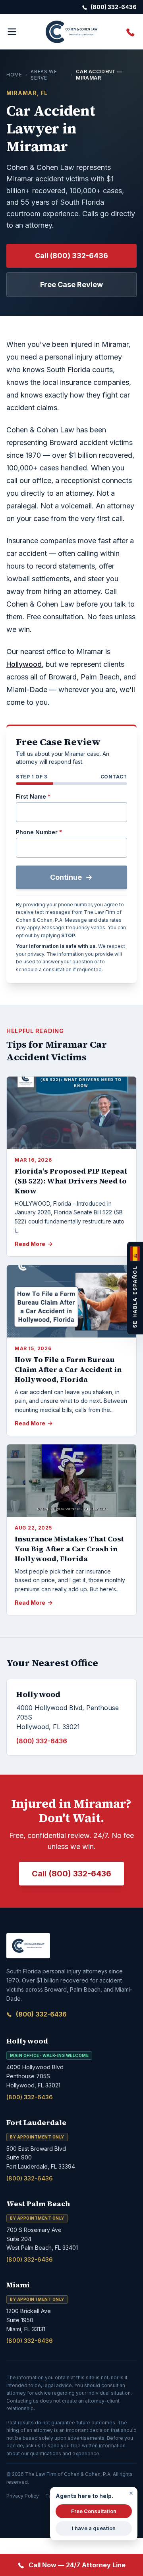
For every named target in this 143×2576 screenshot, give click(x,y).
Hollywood (24, 664)
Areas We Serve (44, 75)
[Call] (131, 32)
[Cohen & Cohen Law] (71, 32)
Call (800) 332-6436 (71, 256)
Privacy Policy (23, 2496)
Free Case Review (71, 284)
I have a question (94, 2528)
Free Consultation (94, 2511)
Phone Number (39, 832)
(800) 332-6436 (41, 2014)
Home (14, 75)
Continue (66, 877)
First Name (33, 796)
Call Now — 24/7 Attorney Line (77, 2565)
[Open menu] (12, 32)
